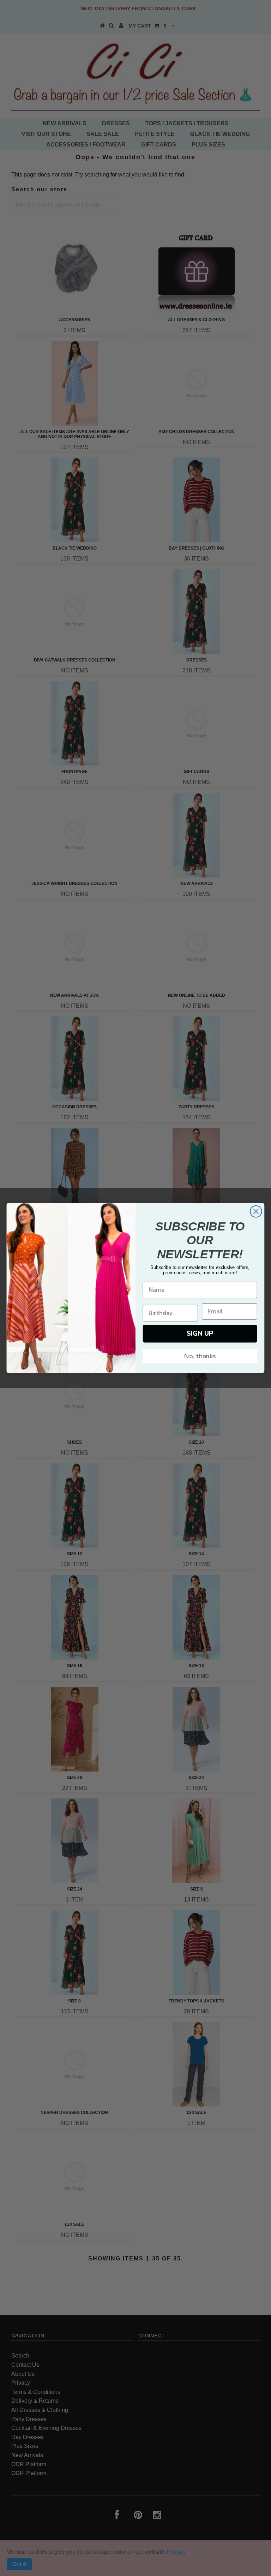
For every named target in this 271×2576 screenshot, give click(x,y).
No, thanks (200, 1356)
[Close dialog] (256, 1212)
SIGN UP (200, 1333)
